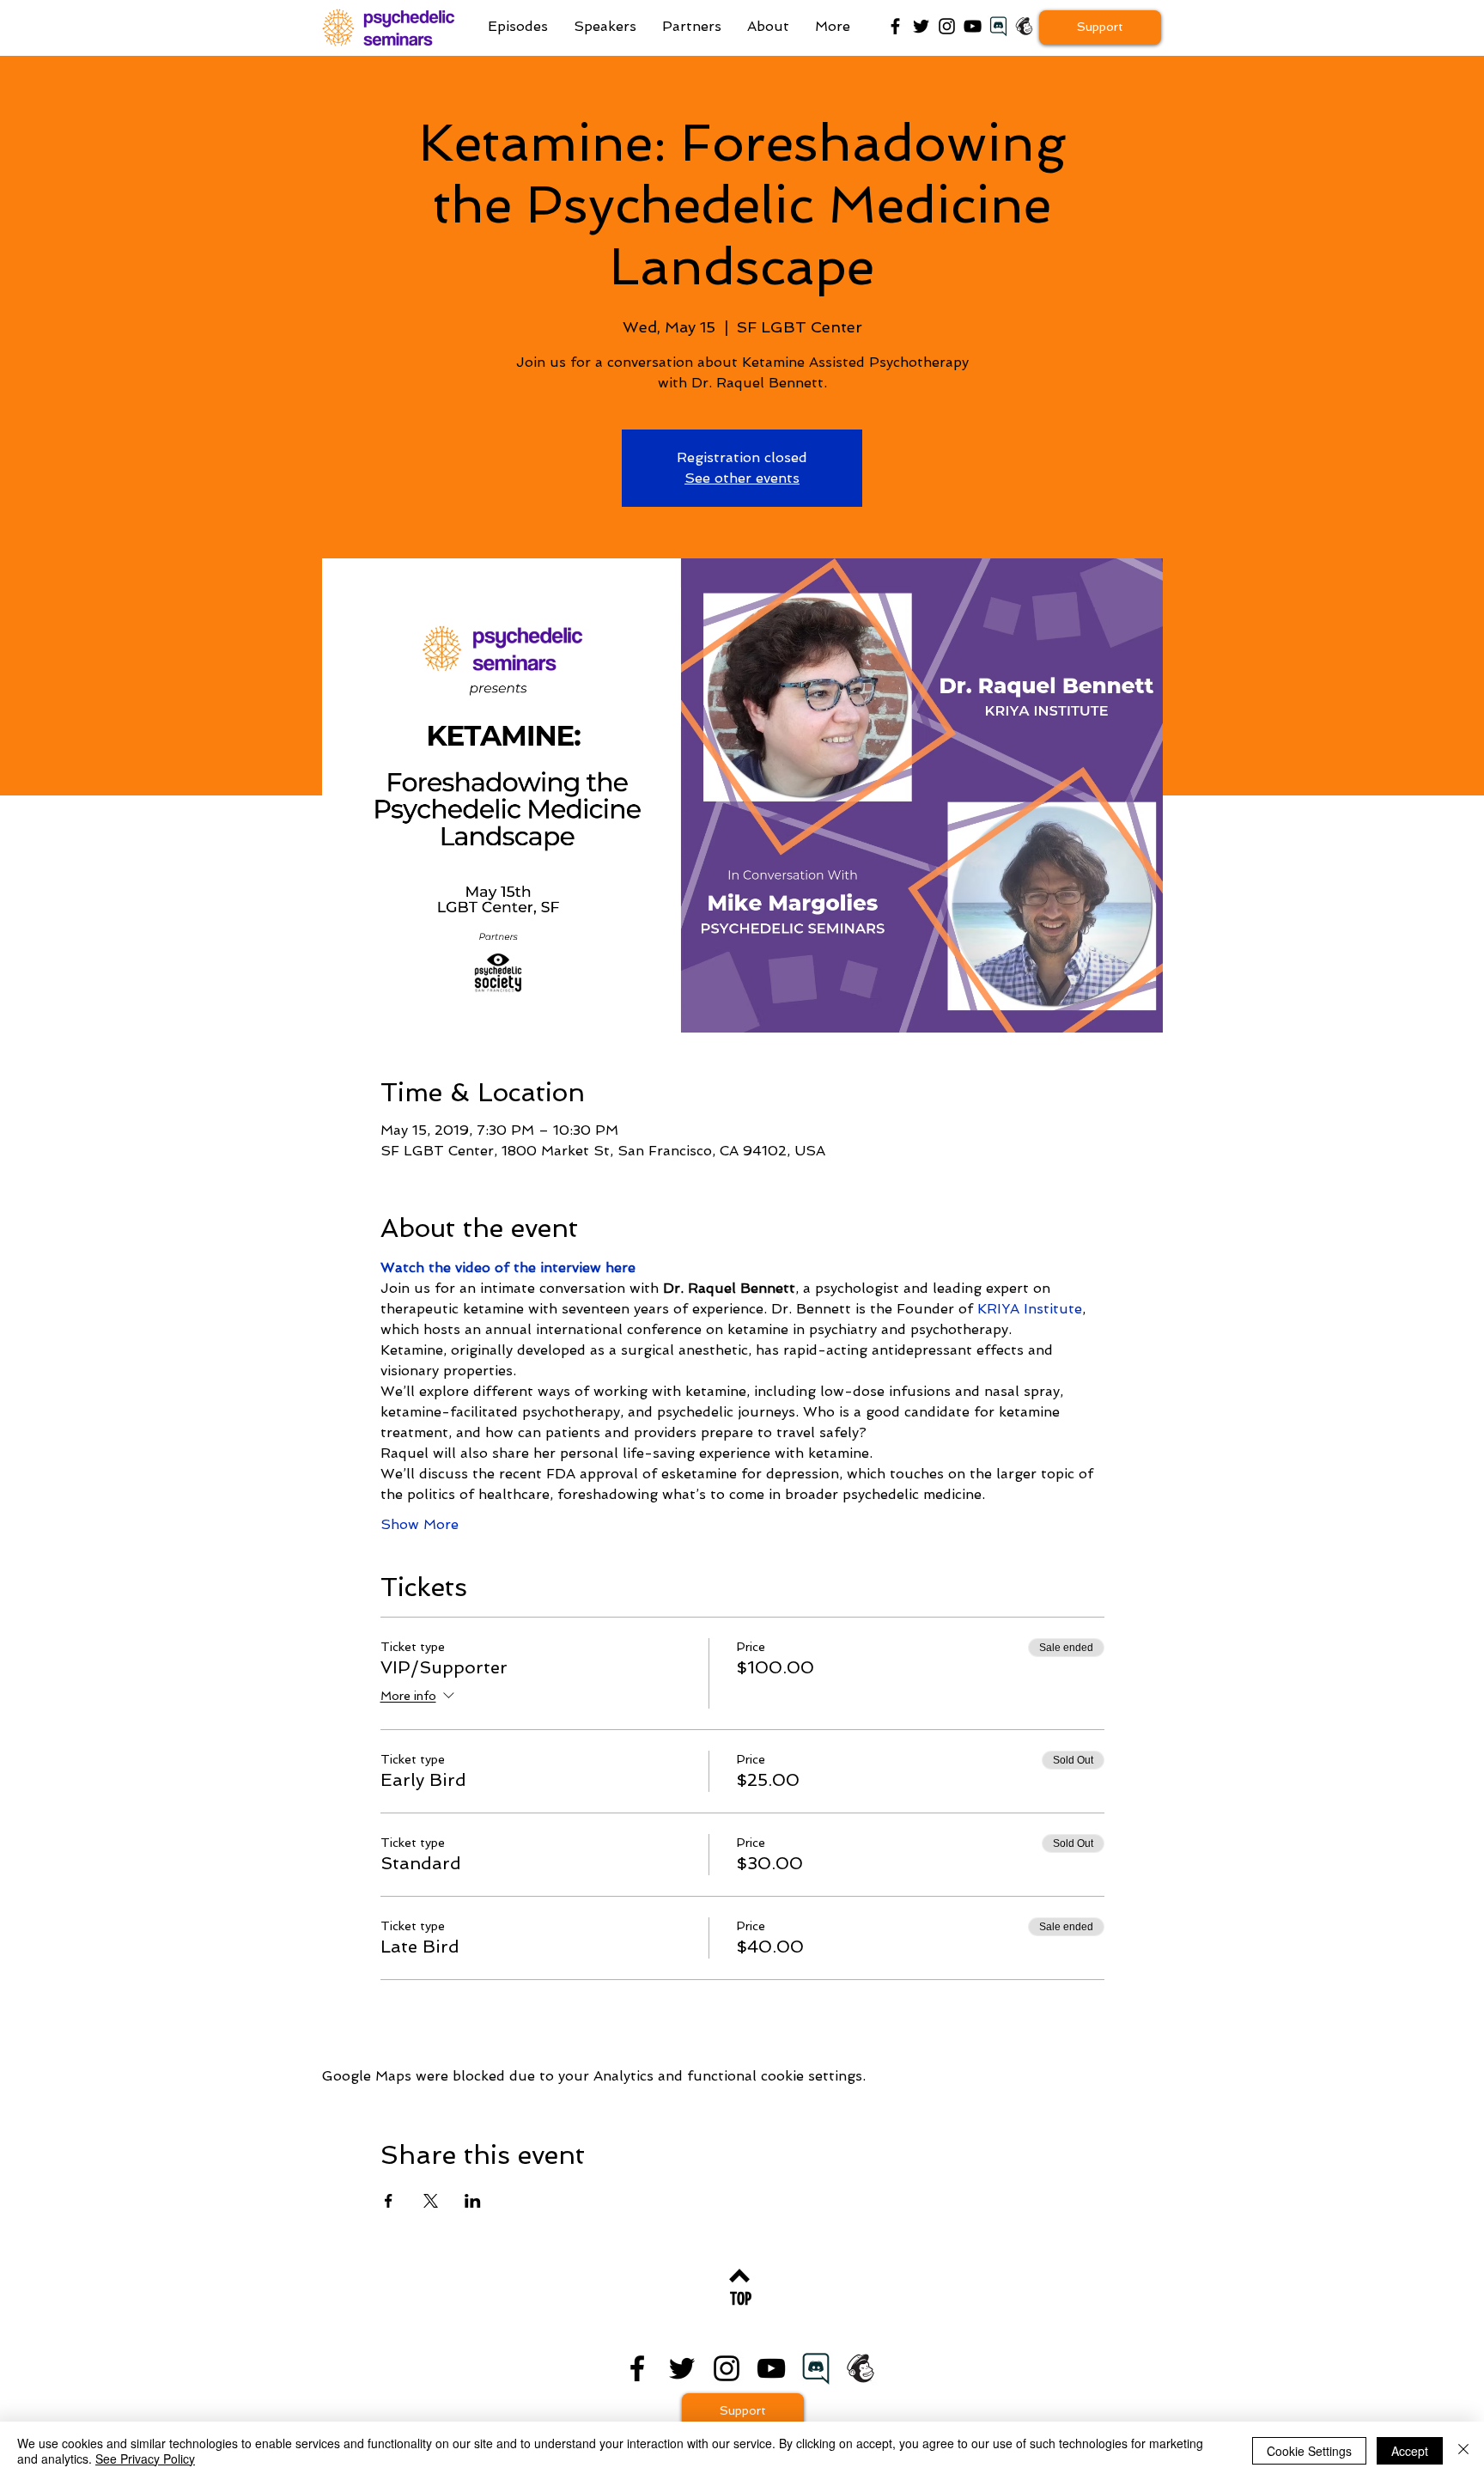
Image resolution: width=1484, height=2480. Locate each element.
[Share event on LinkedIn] (473, 2201)
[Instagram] (947, 26)
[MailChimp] (1024, 26)
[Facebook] (895, 26)
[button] (833, 27)
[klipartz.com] (998, 26)
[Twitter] (921, 26)
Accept (1410, 2451)
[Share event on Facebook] (389, 2201)
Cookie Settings (1309, 2451)
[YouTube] (973, 26)
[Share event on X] (431, 2201)
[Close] (1463, 2451)
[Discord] (816, 2368)
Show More (420, 1524)
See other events (742, 478)
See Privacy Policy (145, 2459)
